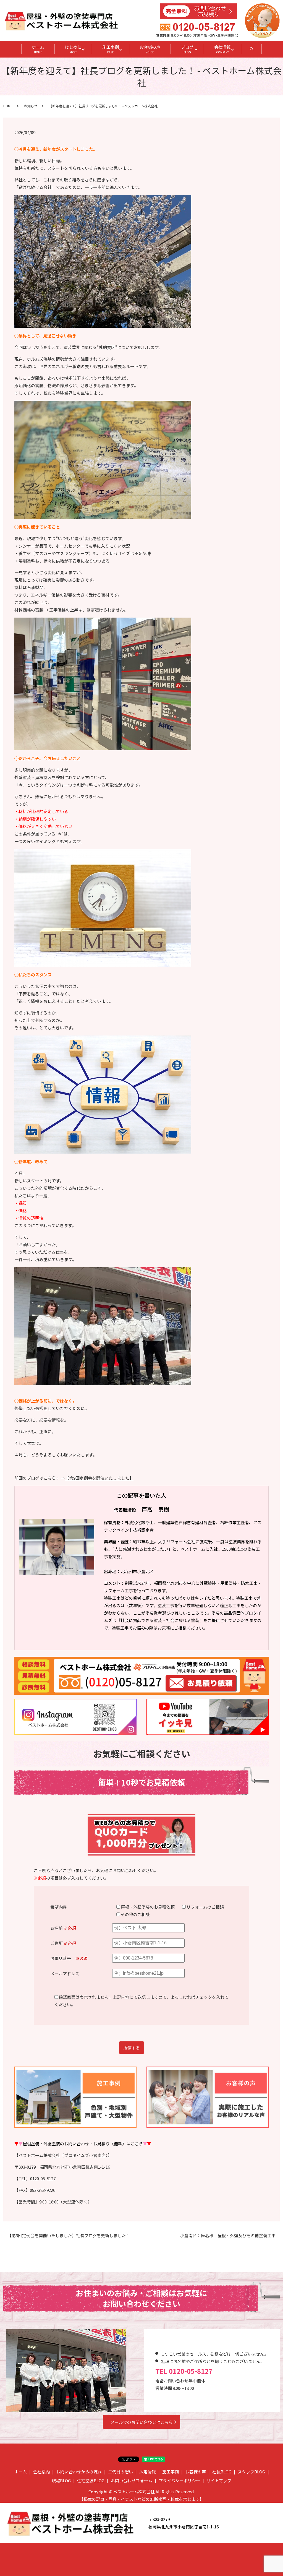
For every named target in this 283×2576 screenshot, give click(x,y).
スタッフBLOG (251, 2472)
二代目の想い (120, 2472)
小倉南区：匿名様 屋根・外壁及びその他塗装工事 (228, 2235)
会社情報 (222, 49)
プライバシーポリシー (179, 2480)
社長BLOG (222, 2472)
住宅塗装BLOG (91, 2480)
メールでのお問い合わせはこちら (142, 2422)
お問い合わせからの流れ (79, 2472)
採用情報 (148, 2472)
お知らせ (31, 106)
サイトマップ (219, 2480)
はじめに (73, 49)
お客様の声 (150, 49)
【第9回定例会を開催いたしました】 (99, 1478)
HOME (8, 106)
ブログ (187, 49)
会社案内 (41, 2472)
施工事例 (111, 49)
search (257, 51)
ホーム (38, 49)
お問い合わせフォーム (132, 2480)
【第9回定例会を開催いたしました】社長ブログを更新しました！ (69, 2235)
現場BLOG (61, 2480)
